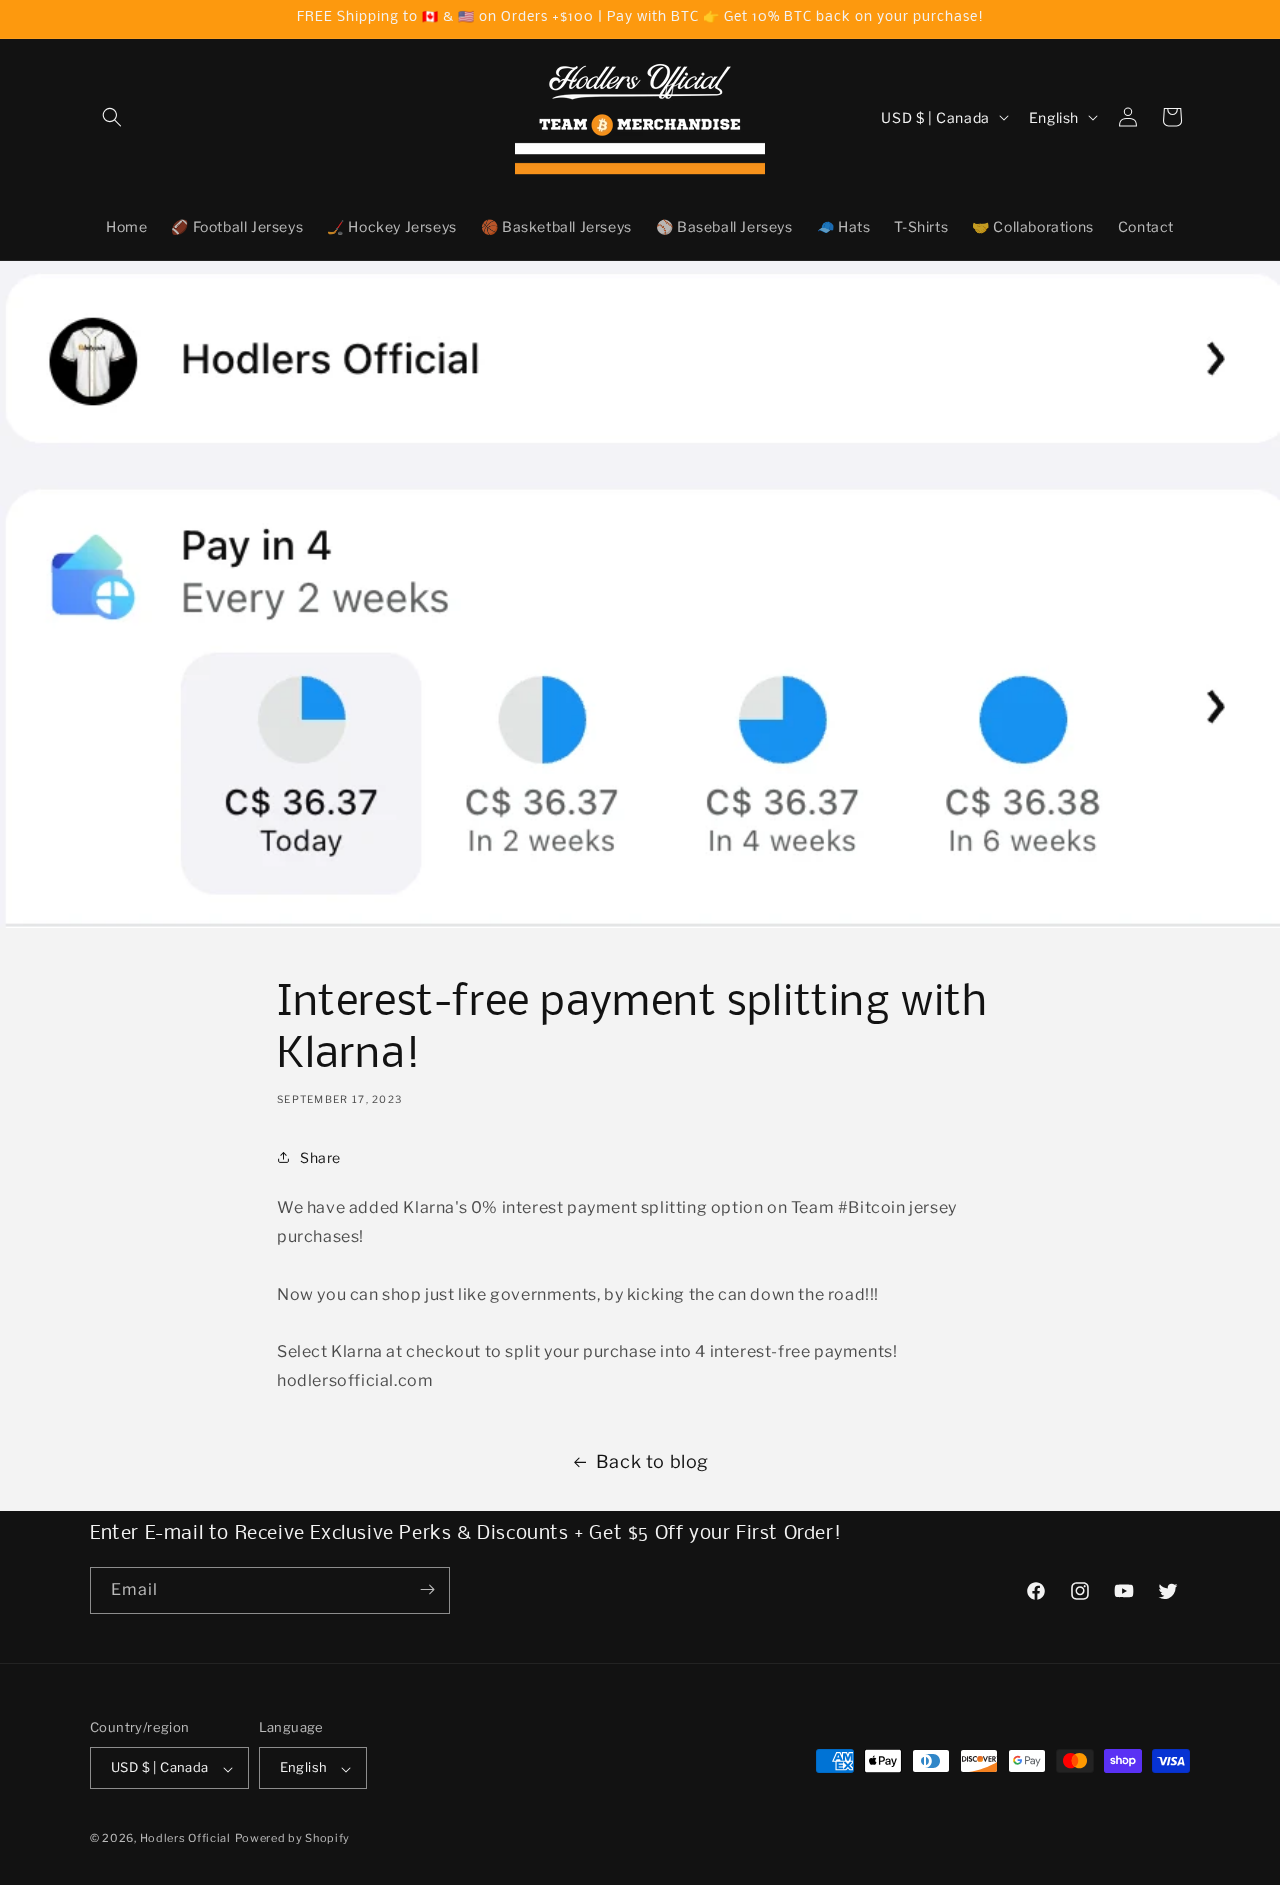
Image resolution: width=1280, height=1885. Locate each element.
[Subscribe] (427, 1589)
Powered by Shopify (293, 1839)
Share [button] (320, 1157)
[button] (112, 117)
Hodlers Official (185, 1839)
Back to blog (652, 1461)
